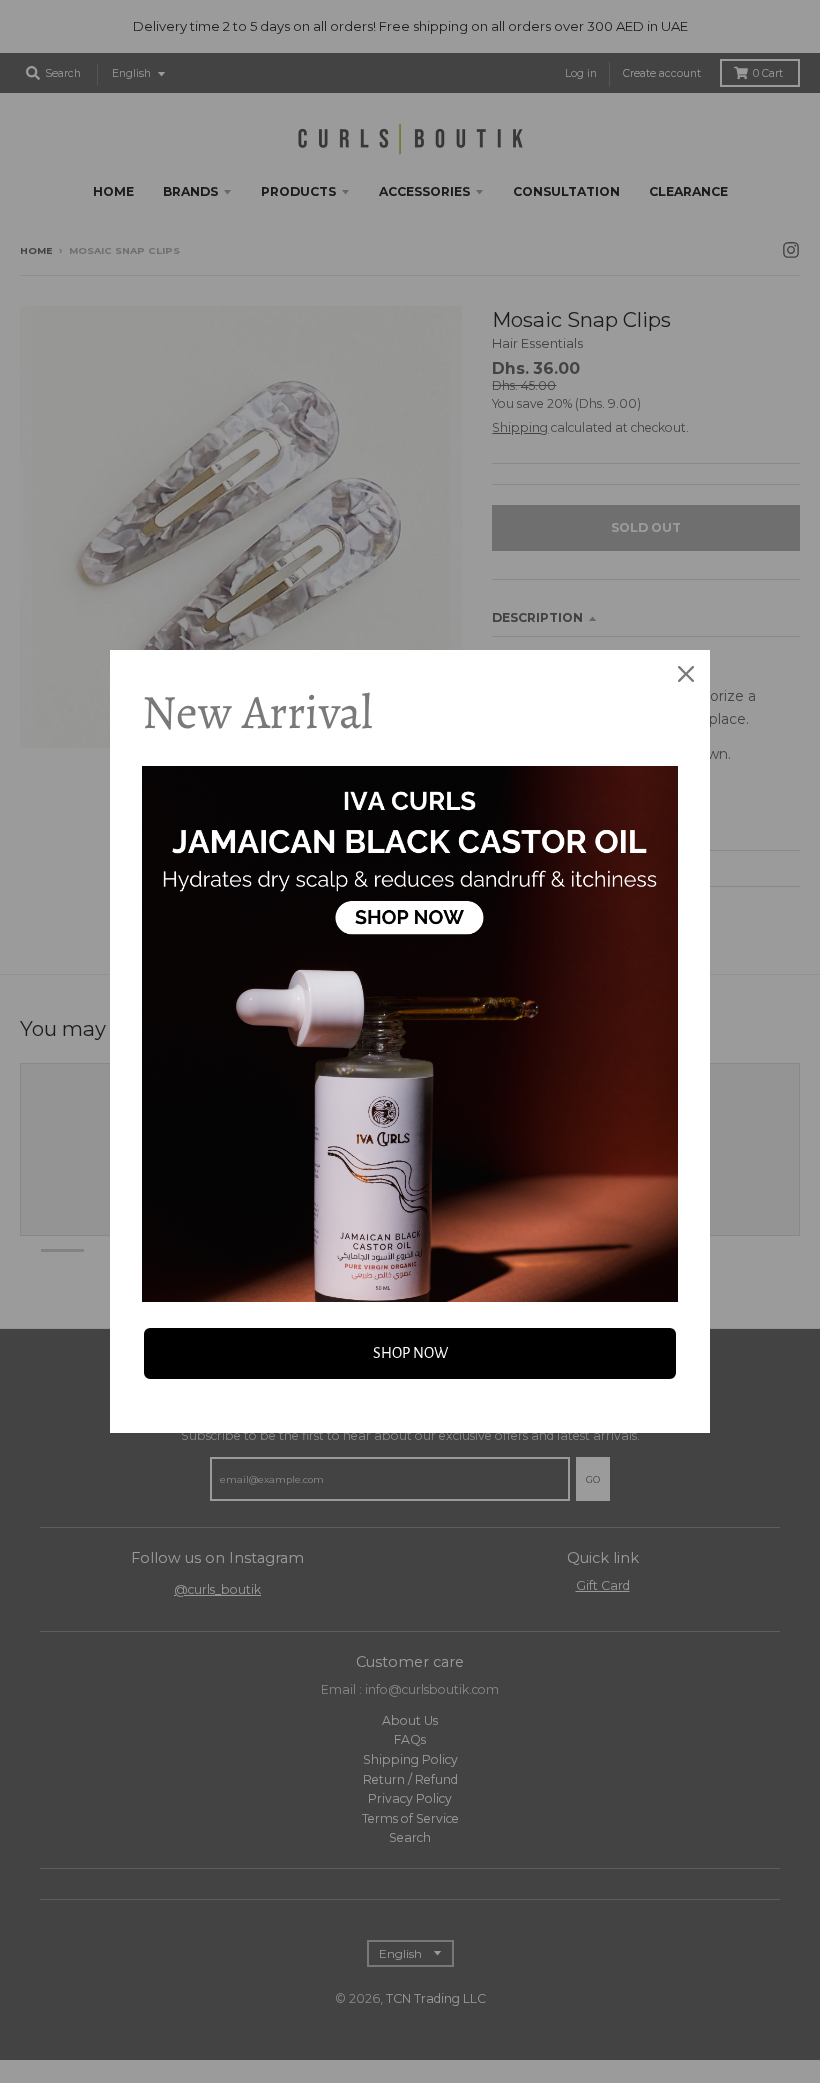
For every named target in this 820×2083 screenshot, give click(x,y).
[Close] (686, 674)
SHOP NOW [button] (410, 1353)
